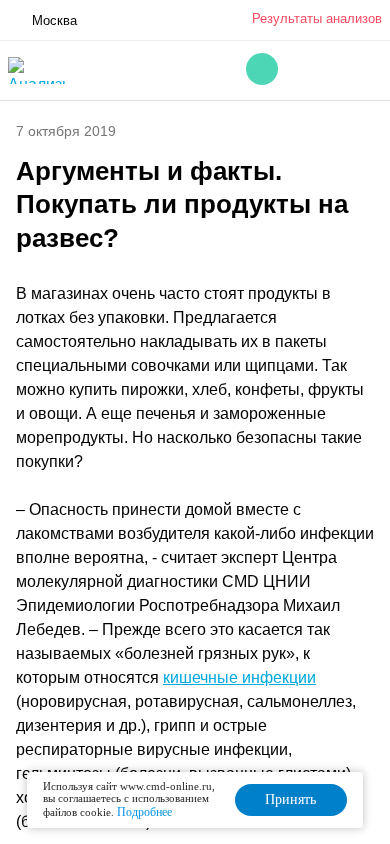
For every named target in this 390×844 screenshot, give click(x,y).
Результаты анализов (317, 18)
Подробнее (144, 812)
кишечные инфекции (239, 677)
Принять (290, 799)
